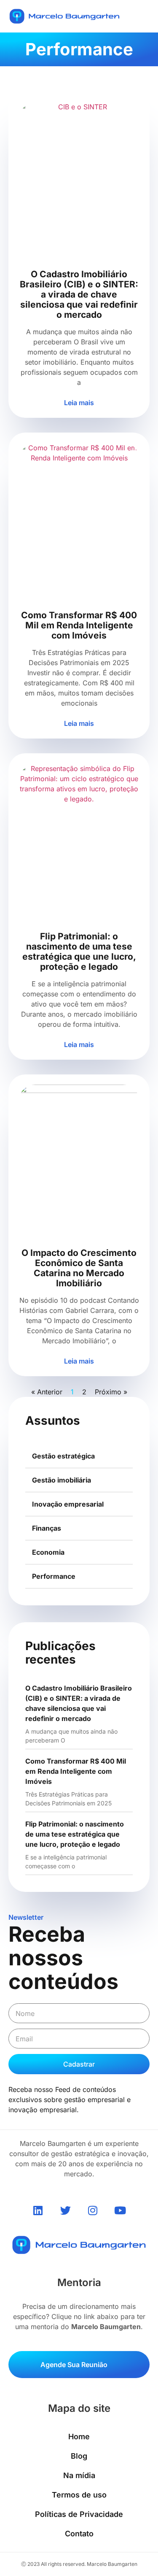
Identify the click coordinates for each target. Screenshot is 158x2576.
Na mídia (79, 2475)
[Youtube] (120, 2210)
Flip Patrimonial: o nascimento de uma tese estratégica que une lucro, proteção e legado (75, 1834)
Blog (79, 2456)
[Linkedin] (38, 2210)
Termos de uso (79, 2495)
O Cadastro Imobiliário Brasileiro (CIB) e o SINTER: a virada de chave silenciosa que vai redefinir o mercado (79, 294)
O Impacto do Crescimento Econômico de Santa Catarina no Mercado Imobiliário (79, 1268)
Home (79, 2437)
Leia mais (79, 403)
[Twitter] (65, 2210)
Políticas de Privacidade (79, 2514)
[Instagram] (93, 2210)
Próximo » (111, 1392)
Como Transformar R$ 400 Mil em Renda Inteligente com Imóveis (76, 1771)
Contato (79, 2534)
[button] (145, 16)
